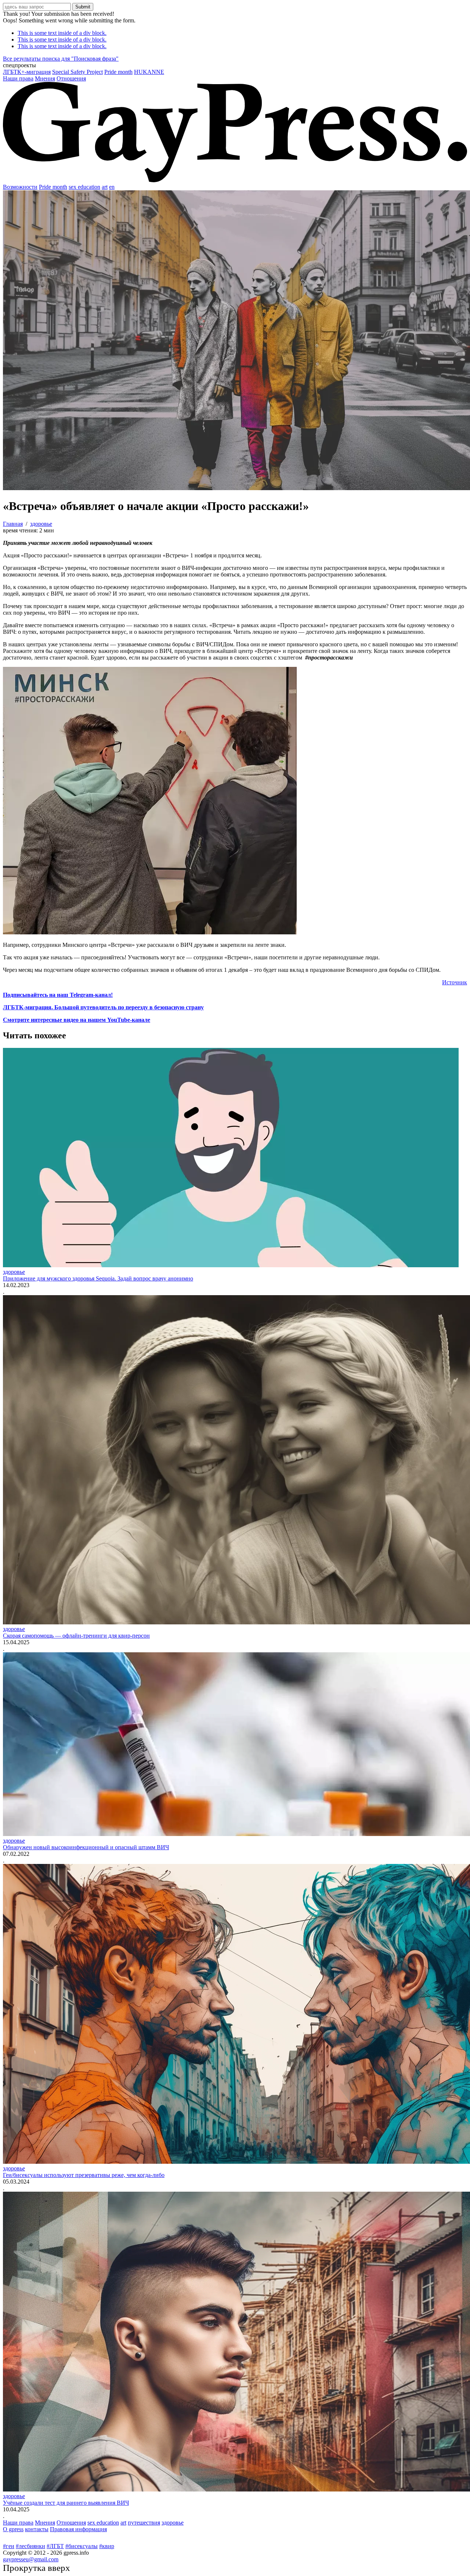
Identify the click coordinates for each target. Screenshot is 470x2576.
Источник (455, 982)
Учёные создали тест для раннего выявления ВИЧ (66, 2503)
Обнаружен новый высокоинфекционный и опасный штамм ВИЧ (86, 1847)
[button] (235, 65)
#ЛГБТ (55, 2546)
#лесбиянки (30, 2546)
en (112, 187)
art (105, 187)
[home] (235, 180)
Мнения (45, 78)
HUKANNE (149, 72)
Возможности (20, 187)
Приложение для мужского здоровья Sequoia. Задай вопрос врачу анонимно (98, 1278)
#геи (9, 2546)
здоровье (14, 1272)
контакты (37, 2529)
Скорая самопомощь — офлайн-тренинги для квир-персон (76, 1636)
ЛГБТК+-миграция (27, 72)
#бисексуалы (82, 2546)
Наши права (18, 78)
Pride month (118, 72)
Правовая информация (78, 2529)
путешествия (144, 2523)
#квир (107, 2546)
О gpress (13, 2529)
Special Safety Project (77, 72)
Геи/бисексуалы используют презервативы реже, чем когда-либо (84, 2175)
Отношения (71, 78)
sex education (84, 187)
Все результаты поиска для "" (61, 59)
